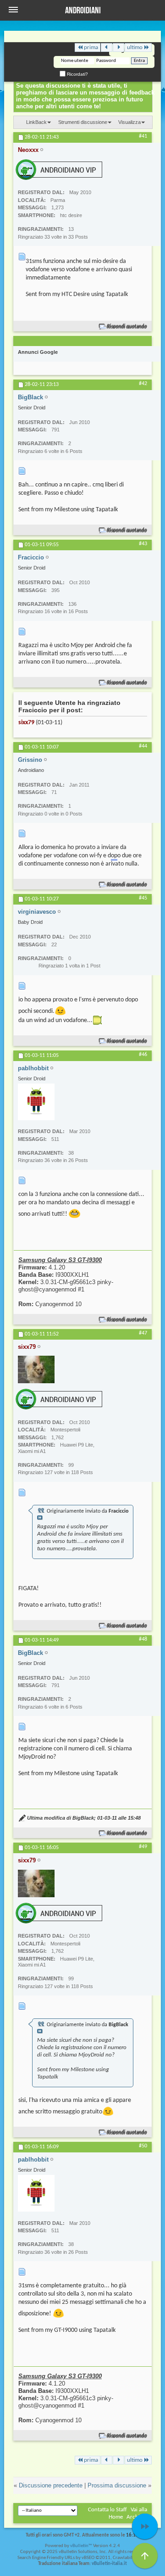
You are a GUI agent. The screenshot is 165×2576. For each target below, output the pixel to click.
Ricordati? (77, 74)
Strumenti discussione (83, 122)
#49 (143, 1847)
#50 (143, 2146)
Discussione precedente (51, 2485)
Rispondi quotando (127, 327)
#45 (143, 898)
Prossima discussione (117, 2485)
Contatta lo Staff (107, 2510)
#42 (143, 384)
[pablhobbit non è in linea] (36, 1102)
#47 (143, 1333)
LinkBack (36, 122)
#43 (143, 544)
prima (91, 47)
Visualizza (129, 122)
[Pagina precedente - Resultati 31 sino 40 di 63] (107, 47)
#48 (143, 1639)
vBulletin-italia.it (109, 2564)
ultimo (135, 47)
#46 (143, 1055)
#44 (143, 746)
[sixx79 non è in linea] (36, 1369)
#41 (143, 136)
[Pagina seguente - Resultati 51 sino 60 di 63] (118, 47)
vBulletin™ (81, 2546)
